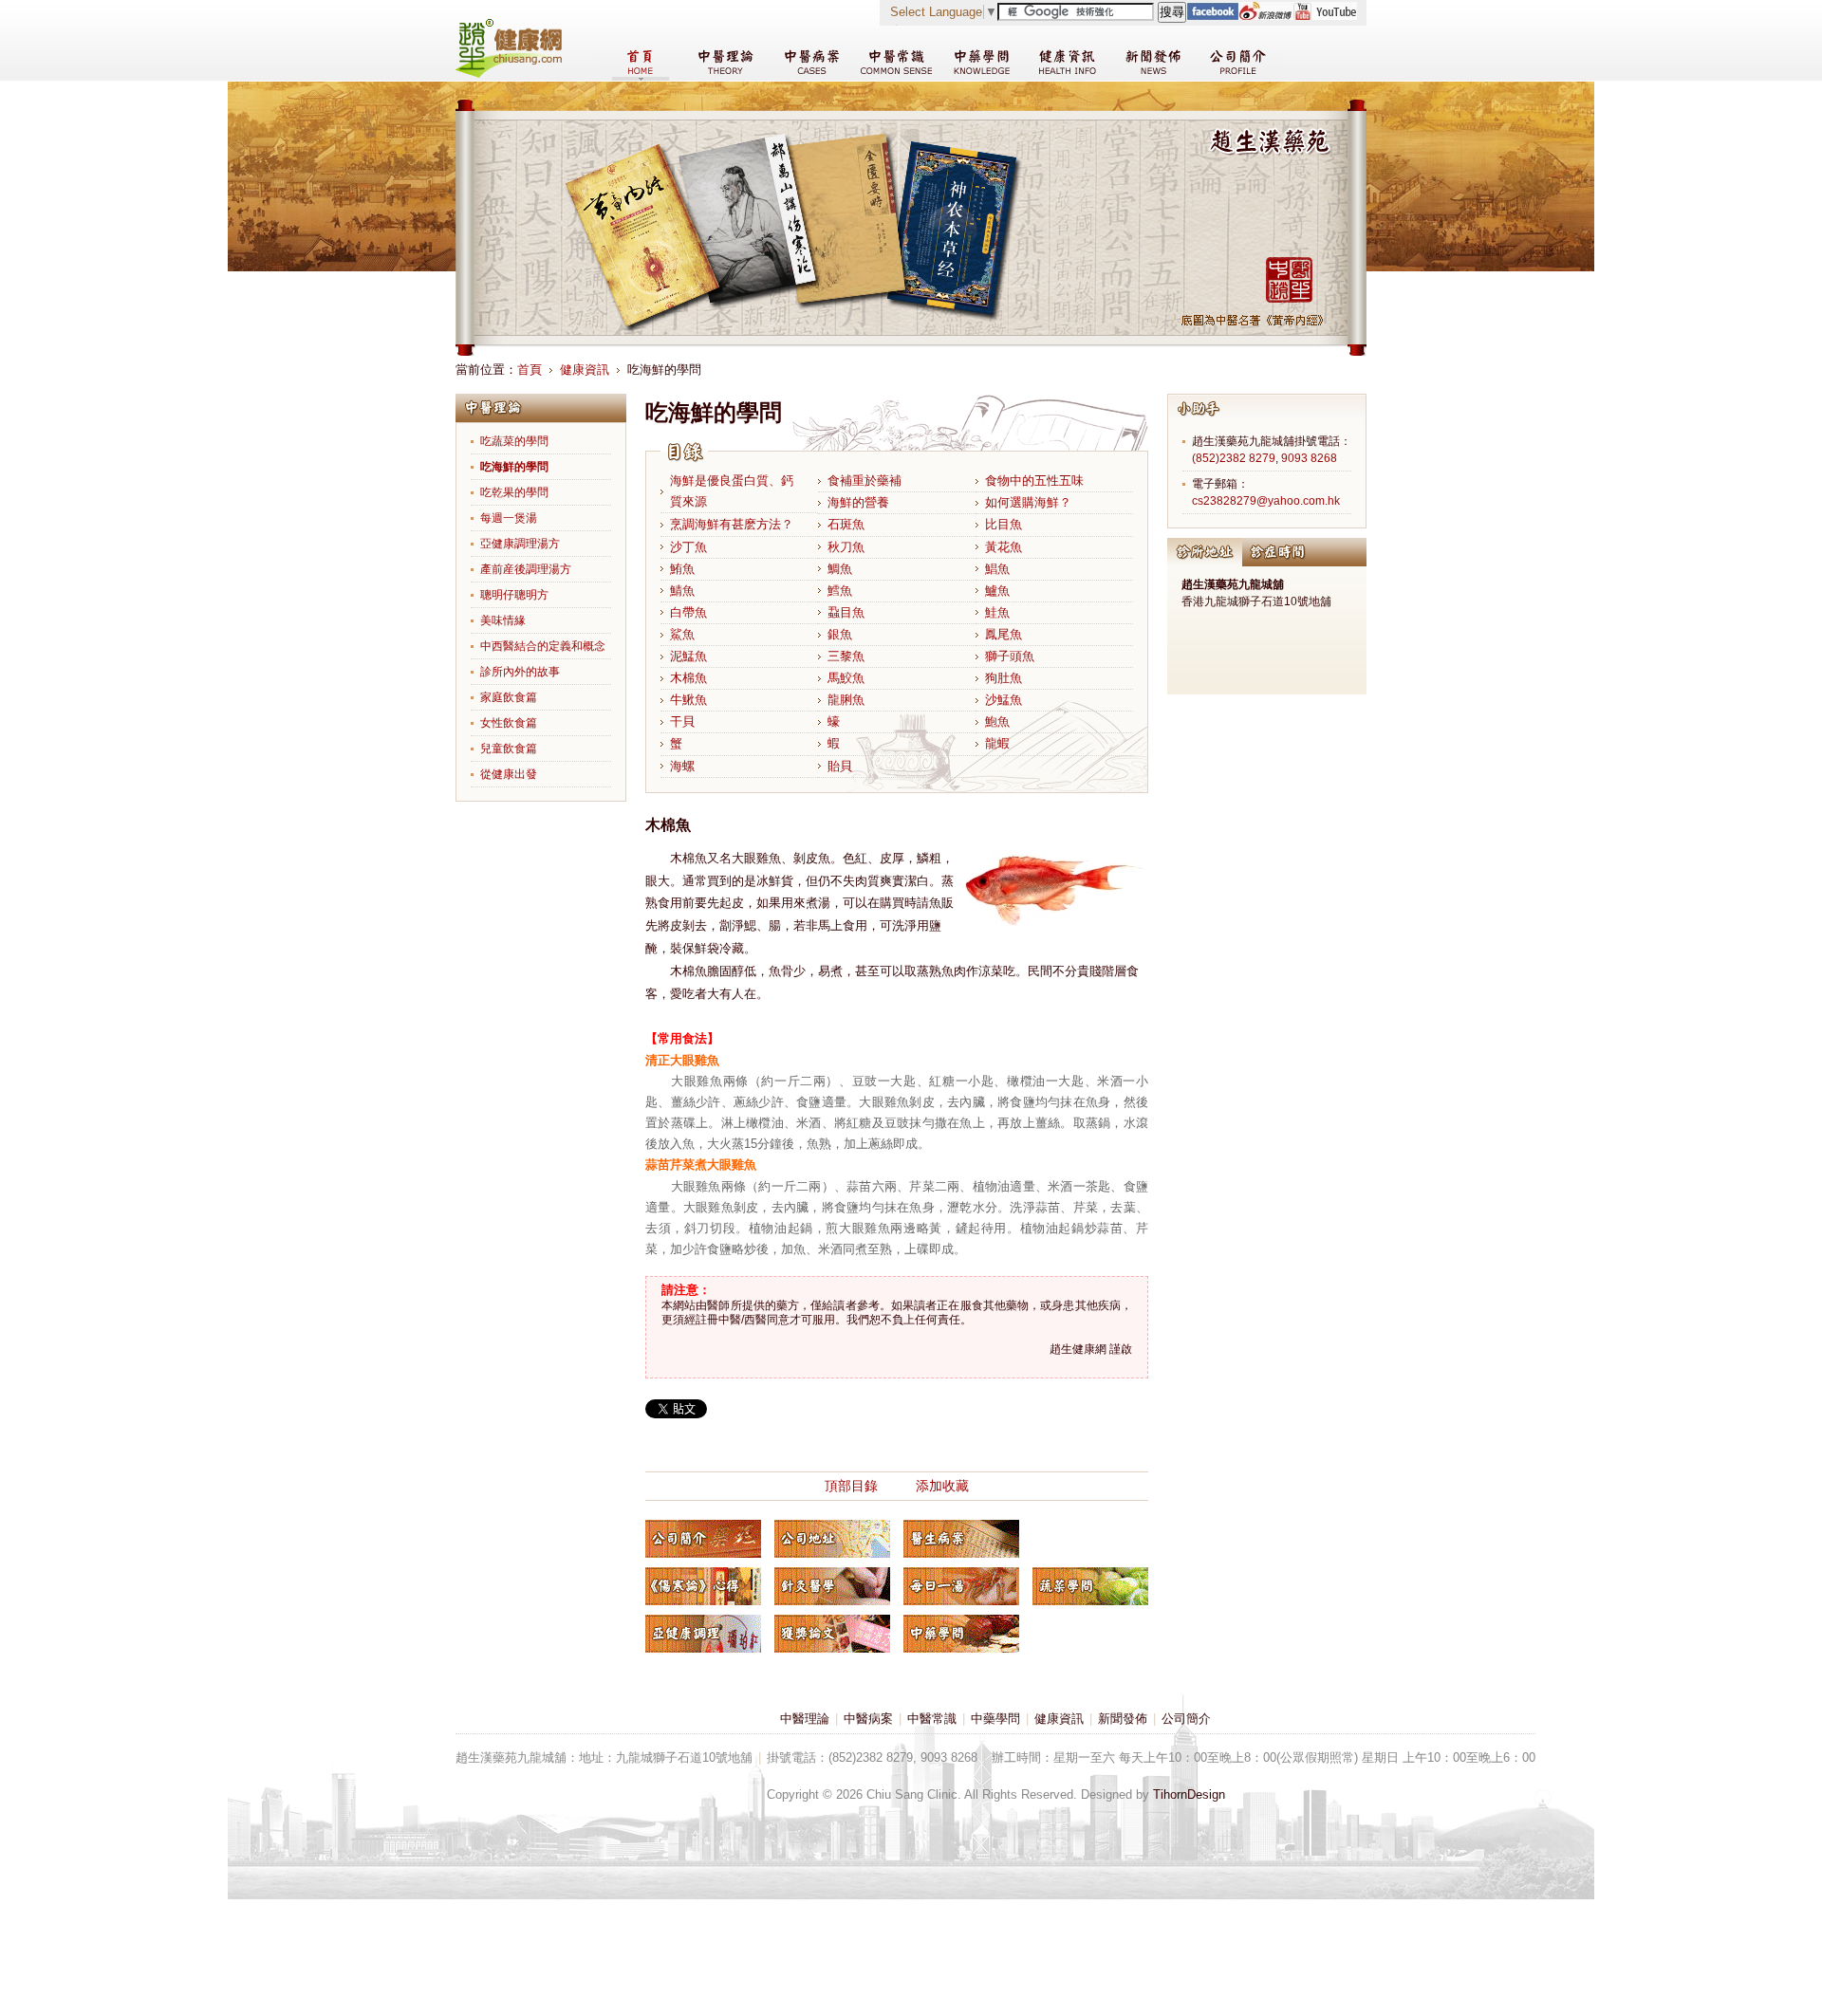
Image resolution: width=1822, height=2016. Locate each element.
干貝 (682, 721)
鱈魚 (840, 591)
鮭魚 (997, 612)
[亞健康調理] (703, 1634)
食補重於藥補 (865, 481)
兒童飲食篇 (509, 749)
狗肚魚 (1004, 678)
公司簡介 (1186, 1719)
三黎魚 (846, 656)
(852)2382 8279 (1234, 458)
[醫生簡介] (703, 1539)
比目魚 (1004, 524)
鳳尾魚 (1004, 634)
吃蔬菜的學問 (514, 441)
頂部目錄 (851, 1486)
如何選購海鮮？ (1028, 502)
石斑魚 (846, 524)
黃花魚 (1004, 547)
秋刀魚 (846, 547)
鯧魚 (997, 569)
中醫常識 (932, 1719)
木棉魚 (688, 678)
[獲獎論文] (832, 1634)
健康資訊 (585, 370)
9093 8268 (1309, 458)
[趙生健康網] (509, 74)
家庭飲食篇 (509, 697)
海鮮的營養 (858, 502)
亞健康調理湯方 (520, 544)
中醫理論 (805, 1719)
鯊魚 (682, 634)
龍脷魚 (846, 700)
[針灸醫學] (832, 1586)
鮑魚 (997, 721)
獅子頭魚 (1010, 656)
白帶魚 (688, 612)
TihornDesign (1189, 1794)
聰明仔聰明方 (514, 595)
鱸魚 (997, 591)
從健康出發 (509, 774)
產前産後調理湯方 (526, 569)
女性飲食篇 (509, 723)
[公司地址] (832, 1539)
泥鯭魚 (688, 656)
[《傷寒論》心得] (703, 1586)
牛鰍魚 (688, 700)
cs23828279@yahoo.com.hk (1266, 501)
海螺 (682, 766)
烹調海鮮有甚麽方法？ (732, 524)
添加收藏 (942, 1486)
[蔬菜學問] (1090, 1586)
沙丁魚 (688, 547)
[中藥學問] (961, 1634)
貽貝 (840, 766)
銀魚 (840, 634)
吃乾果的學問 (514, 492)
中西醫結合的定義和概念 (543, 646)
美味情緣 (503, 620)
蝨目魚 (846, 612)
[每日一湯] (961, 1586)
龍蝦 (997, 743)
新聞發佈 (1123, 1719)
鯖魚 (682, 591)
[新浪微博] (1265, 16)
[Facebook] (1212, 16)
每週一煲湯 (509, 518)
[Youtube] (1325, 16)
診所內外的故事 (520, 672)
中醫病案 (868, 1719)
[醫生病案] (961, 1539)
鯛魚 (840, 569)
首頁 (530, 370)
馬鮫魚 (846, 678)
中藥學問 (995, 1719)
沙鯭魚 (1004, 700)
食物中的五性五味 (1034, 481)
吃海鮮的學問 (514, 467)
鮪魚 (682, 569)
